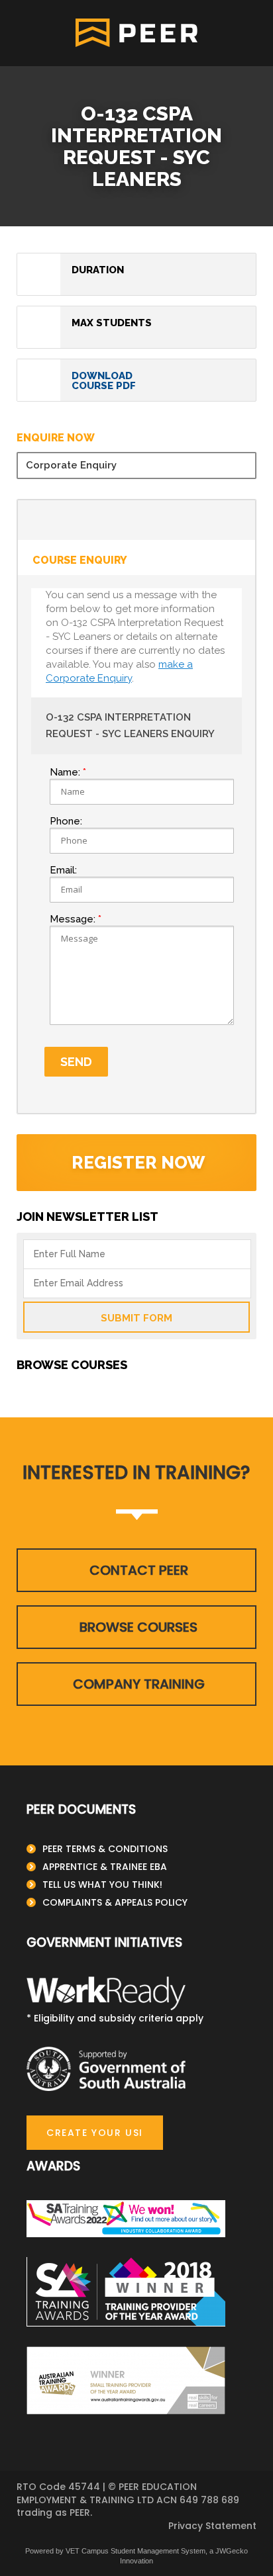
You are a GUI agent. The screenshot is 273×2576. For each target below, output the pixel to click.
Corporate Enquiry (71, 465)
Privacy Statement (212, 2526)
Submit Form (136, 1318)
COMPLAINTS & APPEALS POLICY (115, 1902)
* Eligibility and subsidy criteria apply (115, 2018)
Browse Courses (138, 1627)
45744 (84, 2487)
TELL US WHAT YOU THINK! (102, 1885)
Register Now (138, 1163)
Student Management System (158, 2551)
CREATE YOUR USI (95, 2133)
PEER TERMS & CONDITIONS (105, 1849)
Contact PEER (139, 1570)
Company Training (139, 1684)
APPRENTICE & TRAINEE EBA (105, 1867)
